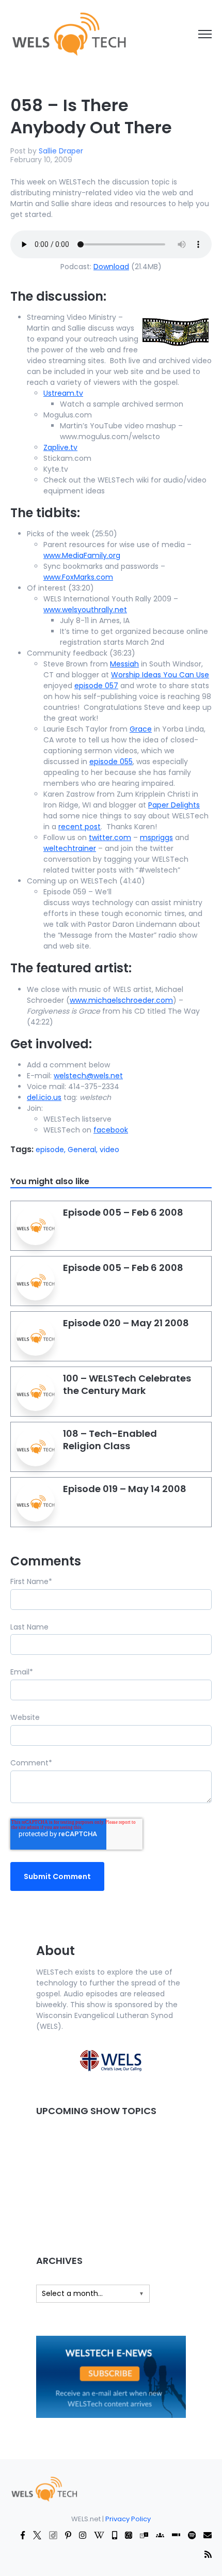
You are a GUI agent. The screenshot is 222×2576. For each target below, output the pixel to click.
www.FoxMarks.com (78, 577)
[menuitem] (44, 2488)
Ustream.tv (63, 393)
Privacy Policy (128, 2519)
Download (111, 267)
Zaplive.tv (60, 447)
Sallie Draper (61, 151)
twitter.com (110, 837)
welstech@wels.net (88, 1076)
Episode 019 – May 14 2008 (125, 1489)
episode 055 (111, 762)
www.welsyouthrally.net (85, 610)
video (109, 1150)
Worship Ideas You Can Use (160, 675)
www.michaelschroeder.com (121, 1000)
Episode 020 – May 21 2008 (126, 1323)
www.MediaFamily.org (82, 555)
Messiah (124, 664)
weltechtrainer (70, 848)
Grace (141, 729)
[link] (68, 34)
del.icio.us (44, 1097)
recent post (80, 827)
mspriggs (156, 837)
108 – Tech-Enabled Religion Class (110, 1440)
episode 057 (96, 686)
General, (84, 1150)
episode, (52, 1150)
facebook (111, 1130)
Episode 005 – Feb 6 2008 (123, 1212)
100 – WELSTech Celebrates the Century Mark (127, 1384)
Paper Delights (174, 805)
